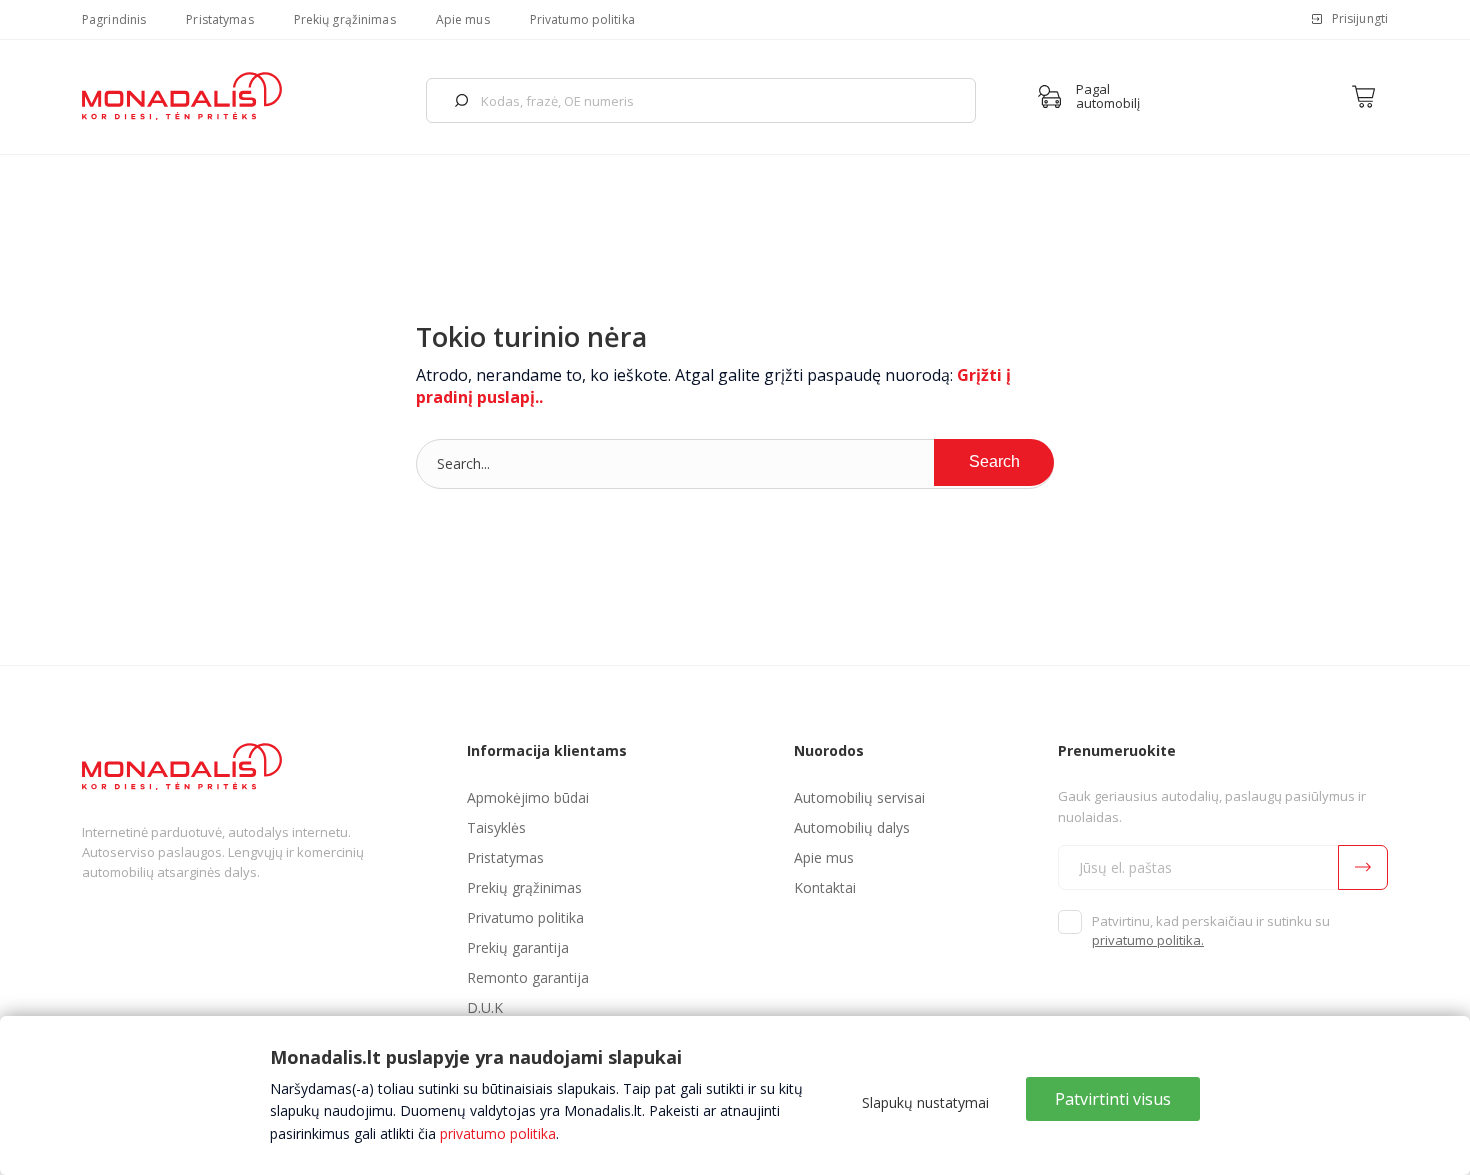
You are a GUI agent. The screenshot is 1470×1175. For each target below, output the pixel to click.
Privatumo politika (582, 19)
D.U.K (485, 1007)
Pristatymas (219, 19)
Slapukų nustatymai (925, 1102)
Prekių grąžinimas (345, 19)
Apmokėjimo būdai (528, 797)
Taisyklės (496, 827)
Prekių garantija (518, 947)
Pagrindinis (114, 19)
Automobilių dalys (852, 827)
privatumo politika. (1148, 940)
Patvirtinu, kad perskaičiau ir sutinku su (1211, 931)
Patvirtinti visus (1113, 1099)
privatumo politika (498, 1133)
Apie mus (463, 19)
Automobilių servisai (859, 797)
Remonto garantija (528, 977)
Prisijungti (1360, 18)
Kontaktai (825, 887)
